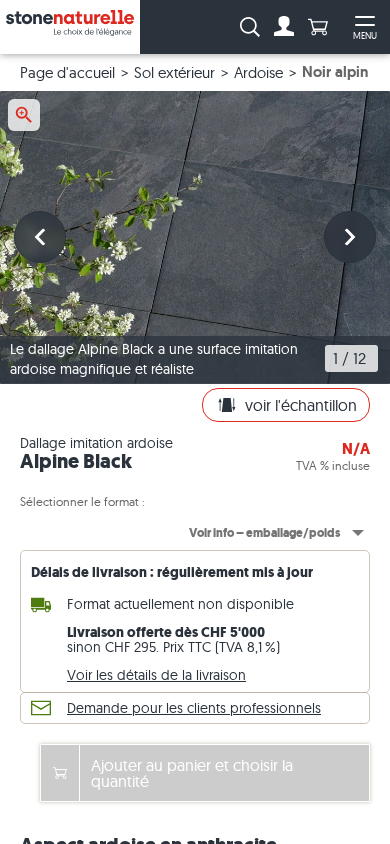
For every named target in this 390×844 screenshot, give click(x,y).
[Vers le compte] (284, 27)
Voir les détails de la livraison (156, 675)
